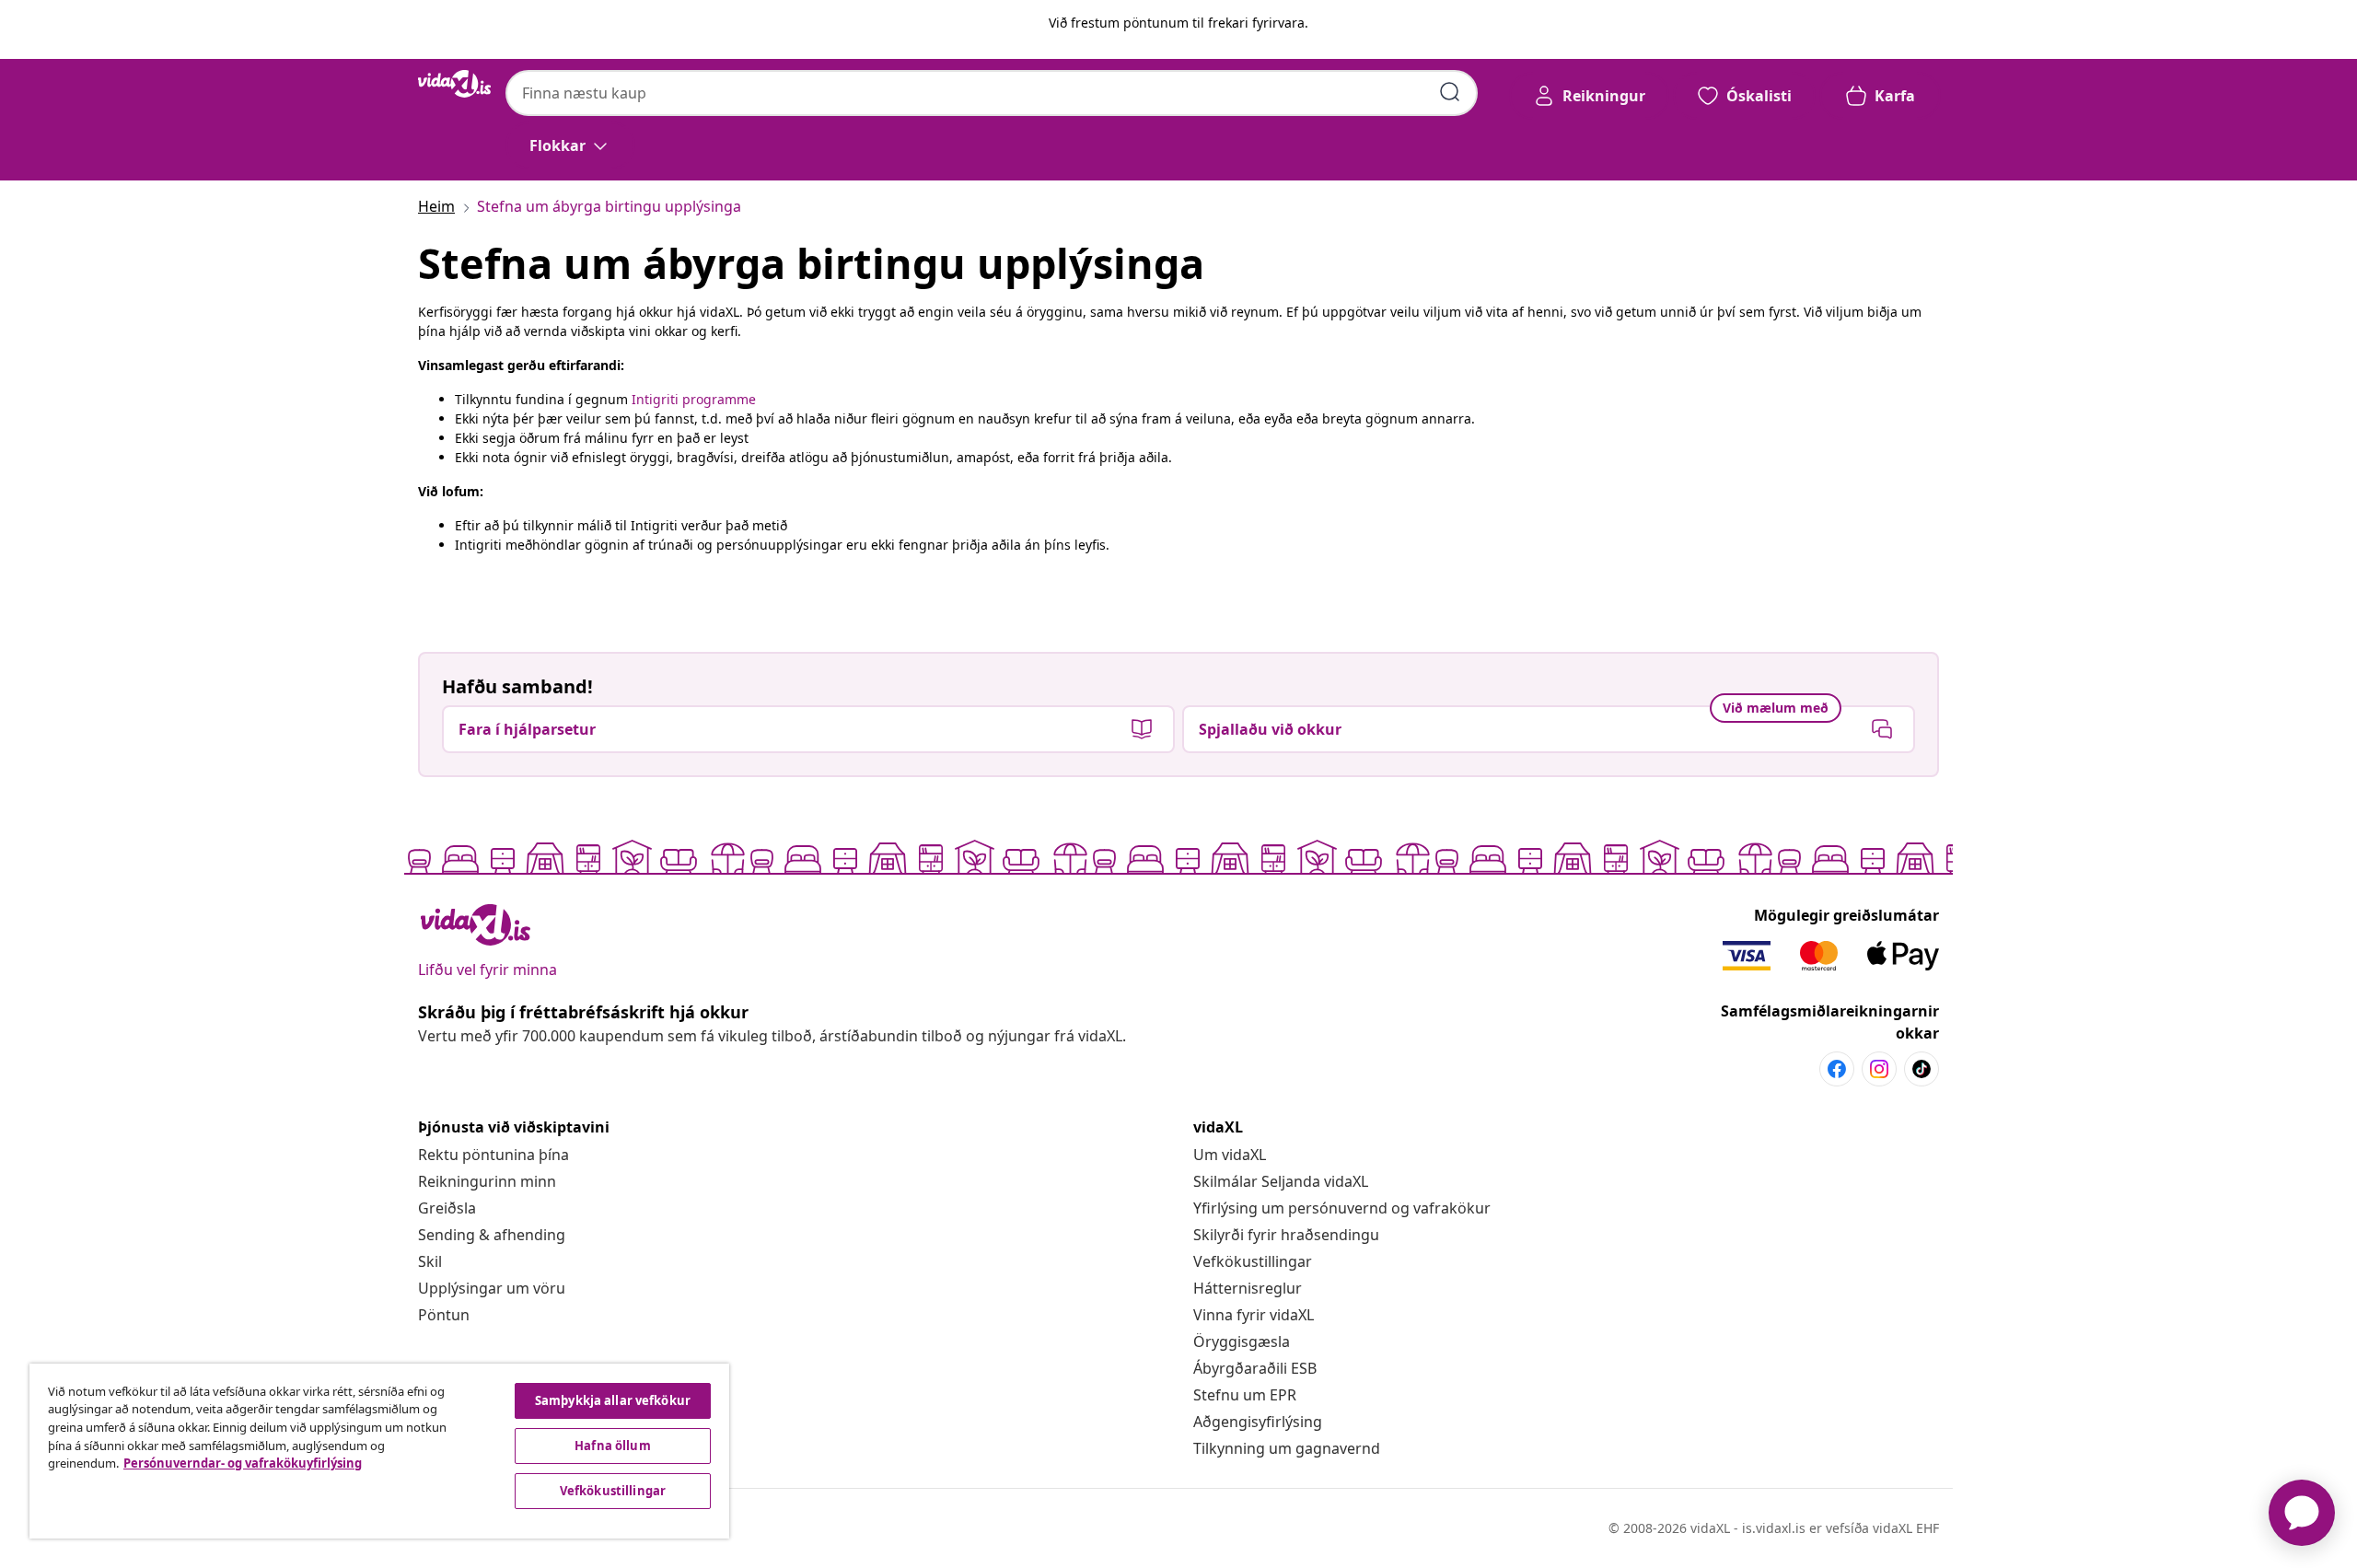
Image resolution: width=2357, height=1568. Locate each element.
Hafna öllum (612, 1446)
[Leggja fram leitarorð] (1450, 92)
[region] (379, 1451)
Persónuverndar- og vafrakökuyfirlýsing (243, 1463)
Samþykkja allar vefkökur (613, 1400)
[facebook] (1837, 1069)
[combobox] (992, 93)
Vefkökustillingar (1253, 1261)
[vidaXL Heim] (454, 84)
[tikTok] (1922, 1069)
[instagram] (1879, 1069)
